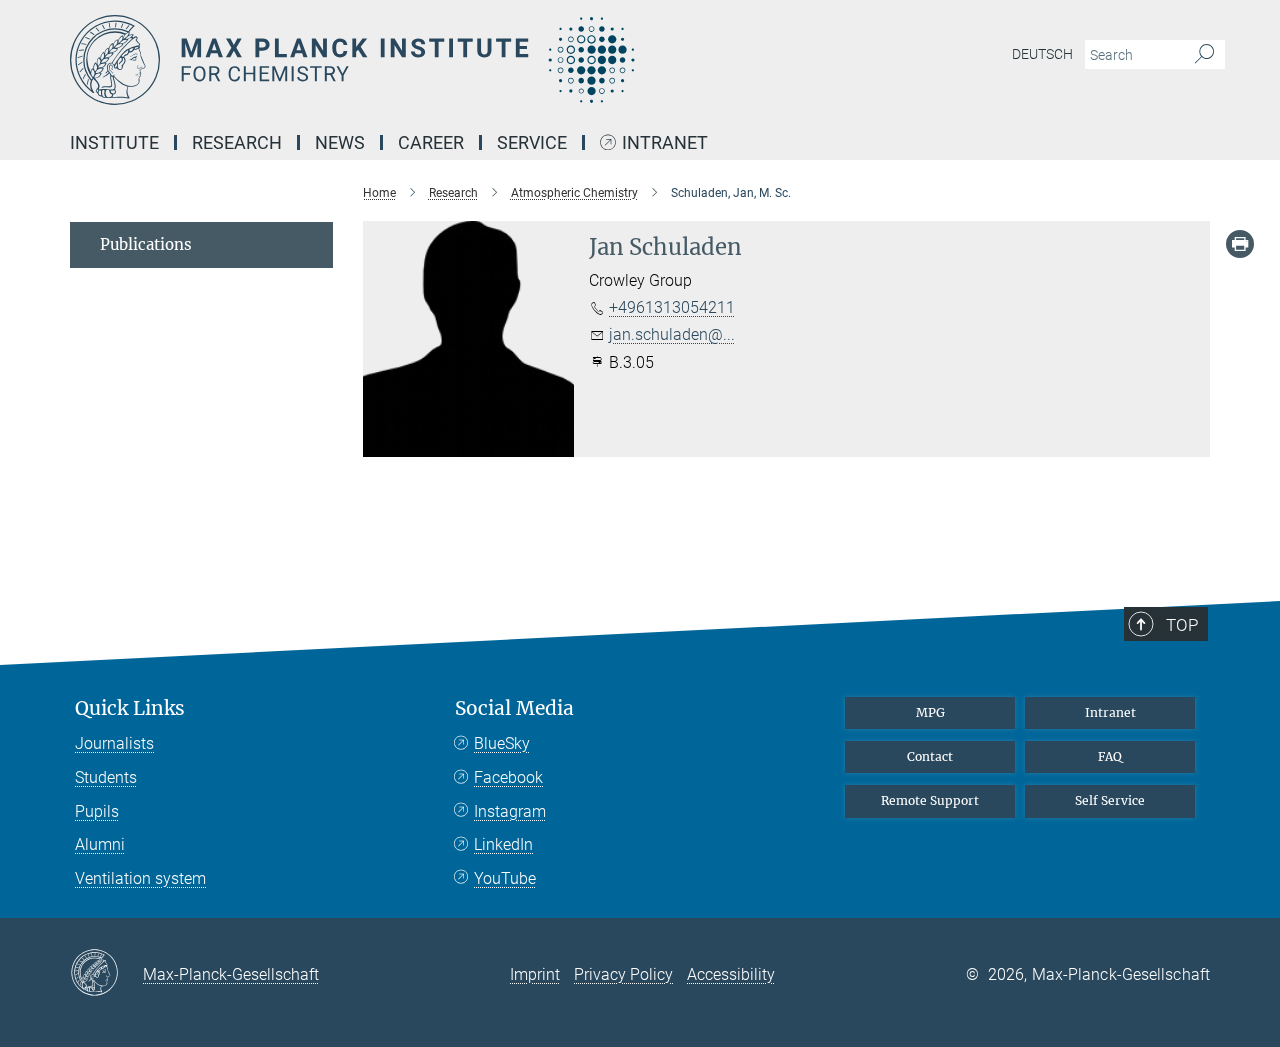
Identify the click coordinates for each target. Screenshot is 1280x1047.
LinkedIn (503, 844)
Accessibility (731, 974)
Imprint (535, 974)
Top (1182, 625)
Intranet (665, 143)
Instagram (510, 811)
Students (106, 777)
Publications (146, 244)
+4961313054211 (672, 307)
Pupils (97, 811)
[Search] (1204, 55)
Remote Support (930, 800)
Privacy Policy (623, 974)
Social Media (514, 708)
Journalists (114, 743)
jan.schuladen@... (672, 334)
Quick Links (130, 708)
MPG (930, 712)
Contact (930, 756)
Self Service (1110, 800)
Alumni (100, 844)
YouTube (505, 878)
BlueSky (502, 743)
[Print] (1240, 244)
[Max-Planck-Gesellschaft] (106, 974)
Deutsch (1042, 54)
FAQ (1110, 756)
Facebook (508, 777)
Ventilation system (140, 878)
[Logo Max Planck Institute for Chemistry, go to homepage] (445, 60)
